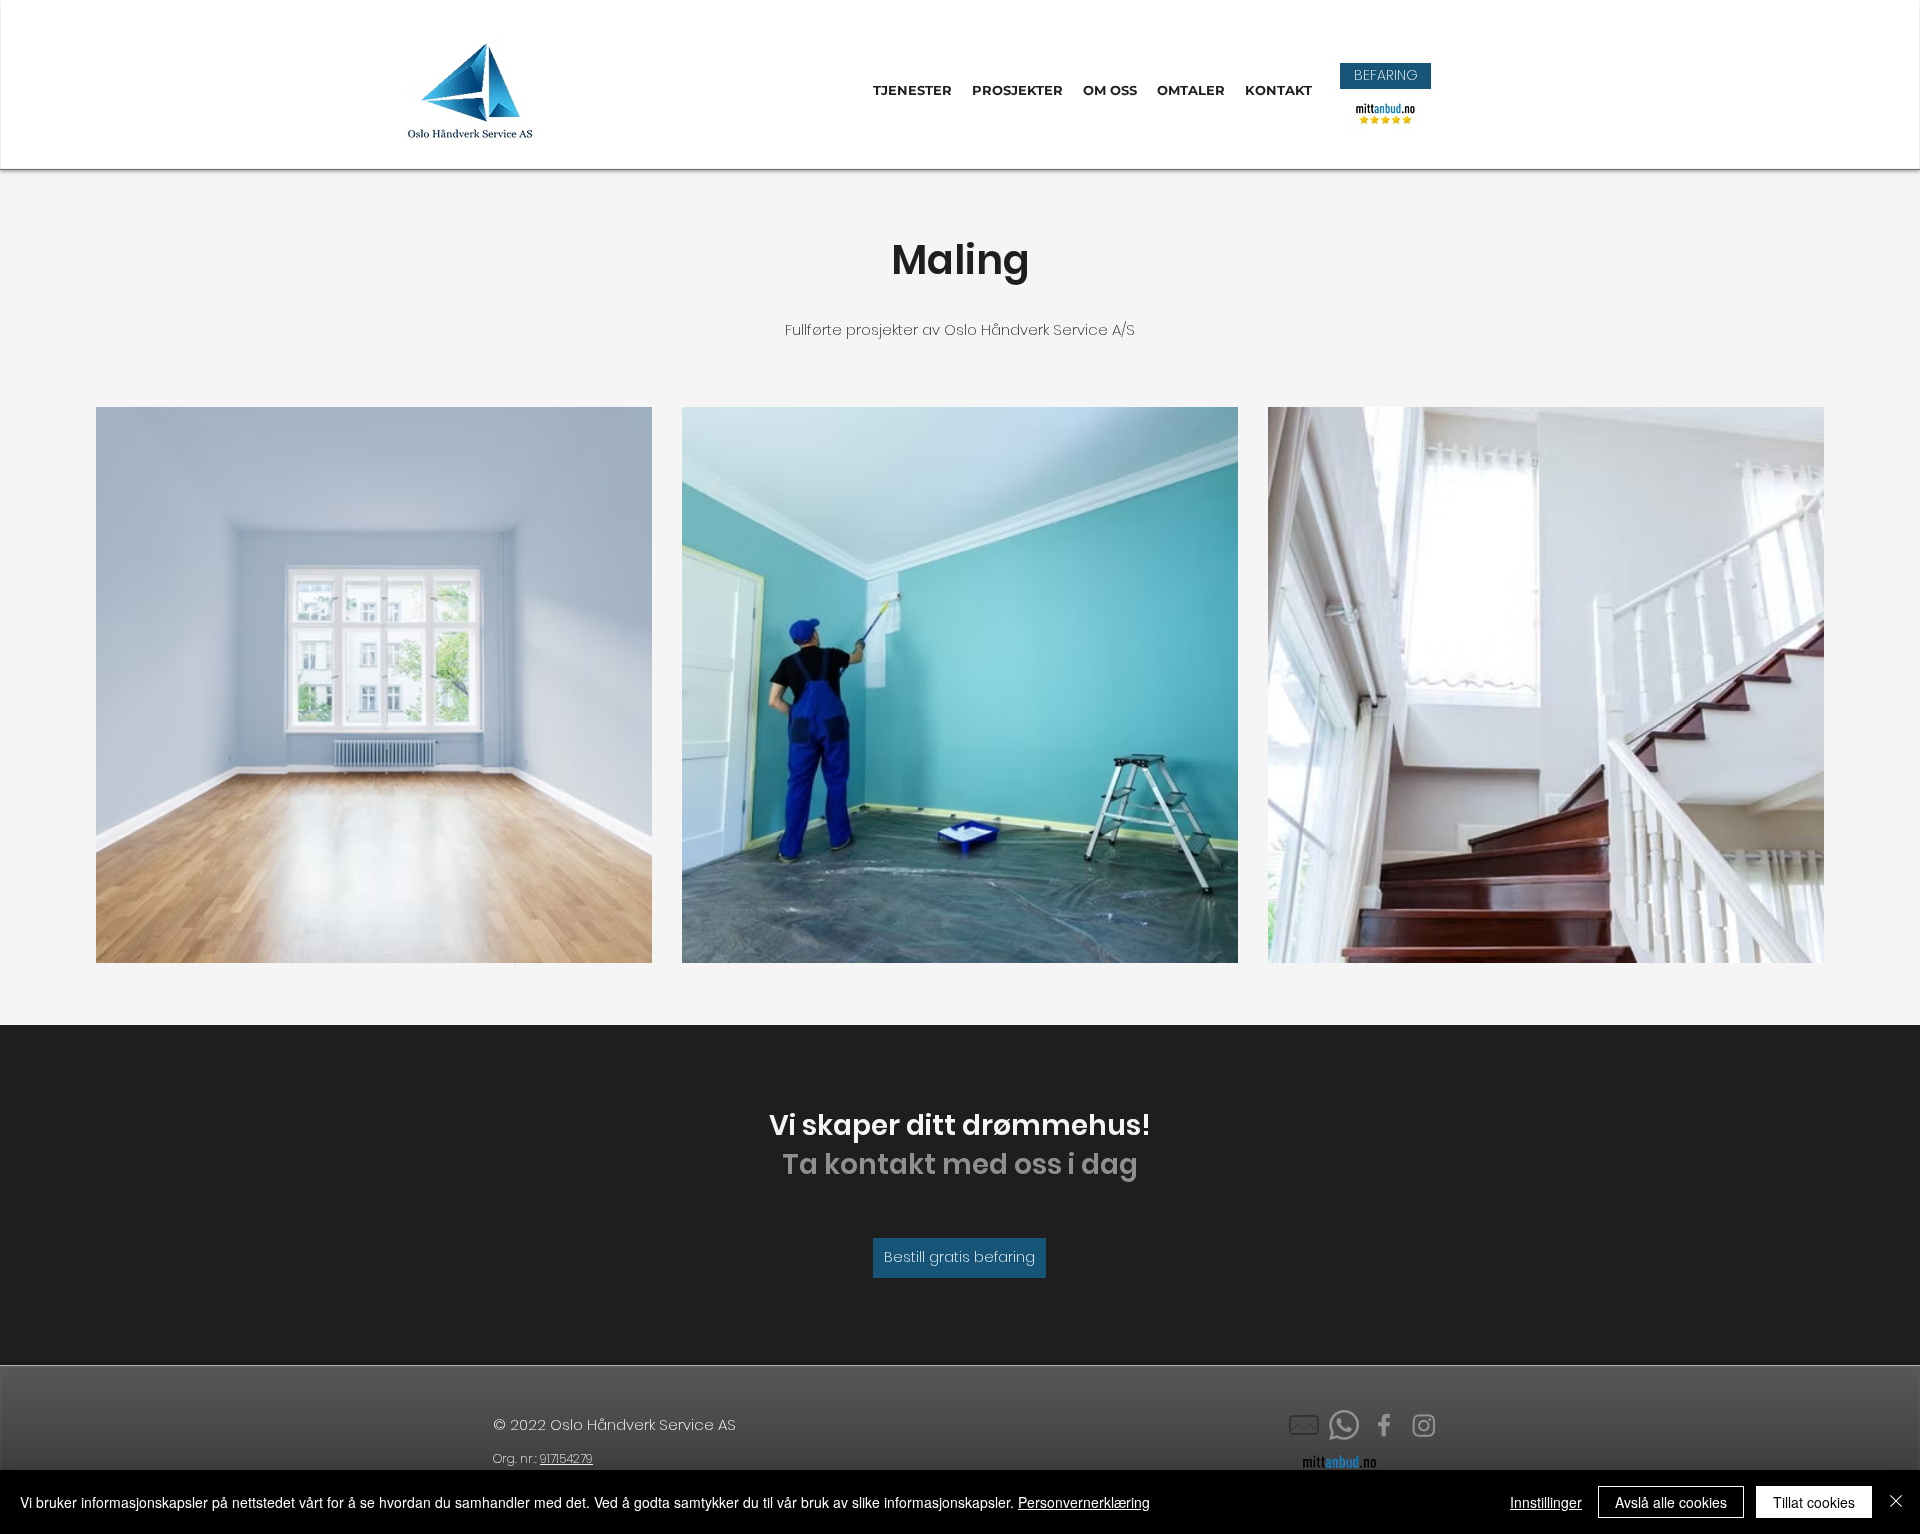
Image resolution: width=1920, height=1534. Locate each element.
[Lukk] (1896, 1502)
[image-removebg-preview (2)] (1304, 1425)
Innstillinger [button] (1546, 1502)
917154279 (566, 1458)
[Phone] (1344, 1425)
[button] (1385, 76)
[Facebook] (1384, 1425)
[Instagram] (1424, 1425)
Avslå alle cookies (1671, 1502)
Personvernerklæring (1084, 1502)
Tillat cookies (1814, 1502)
